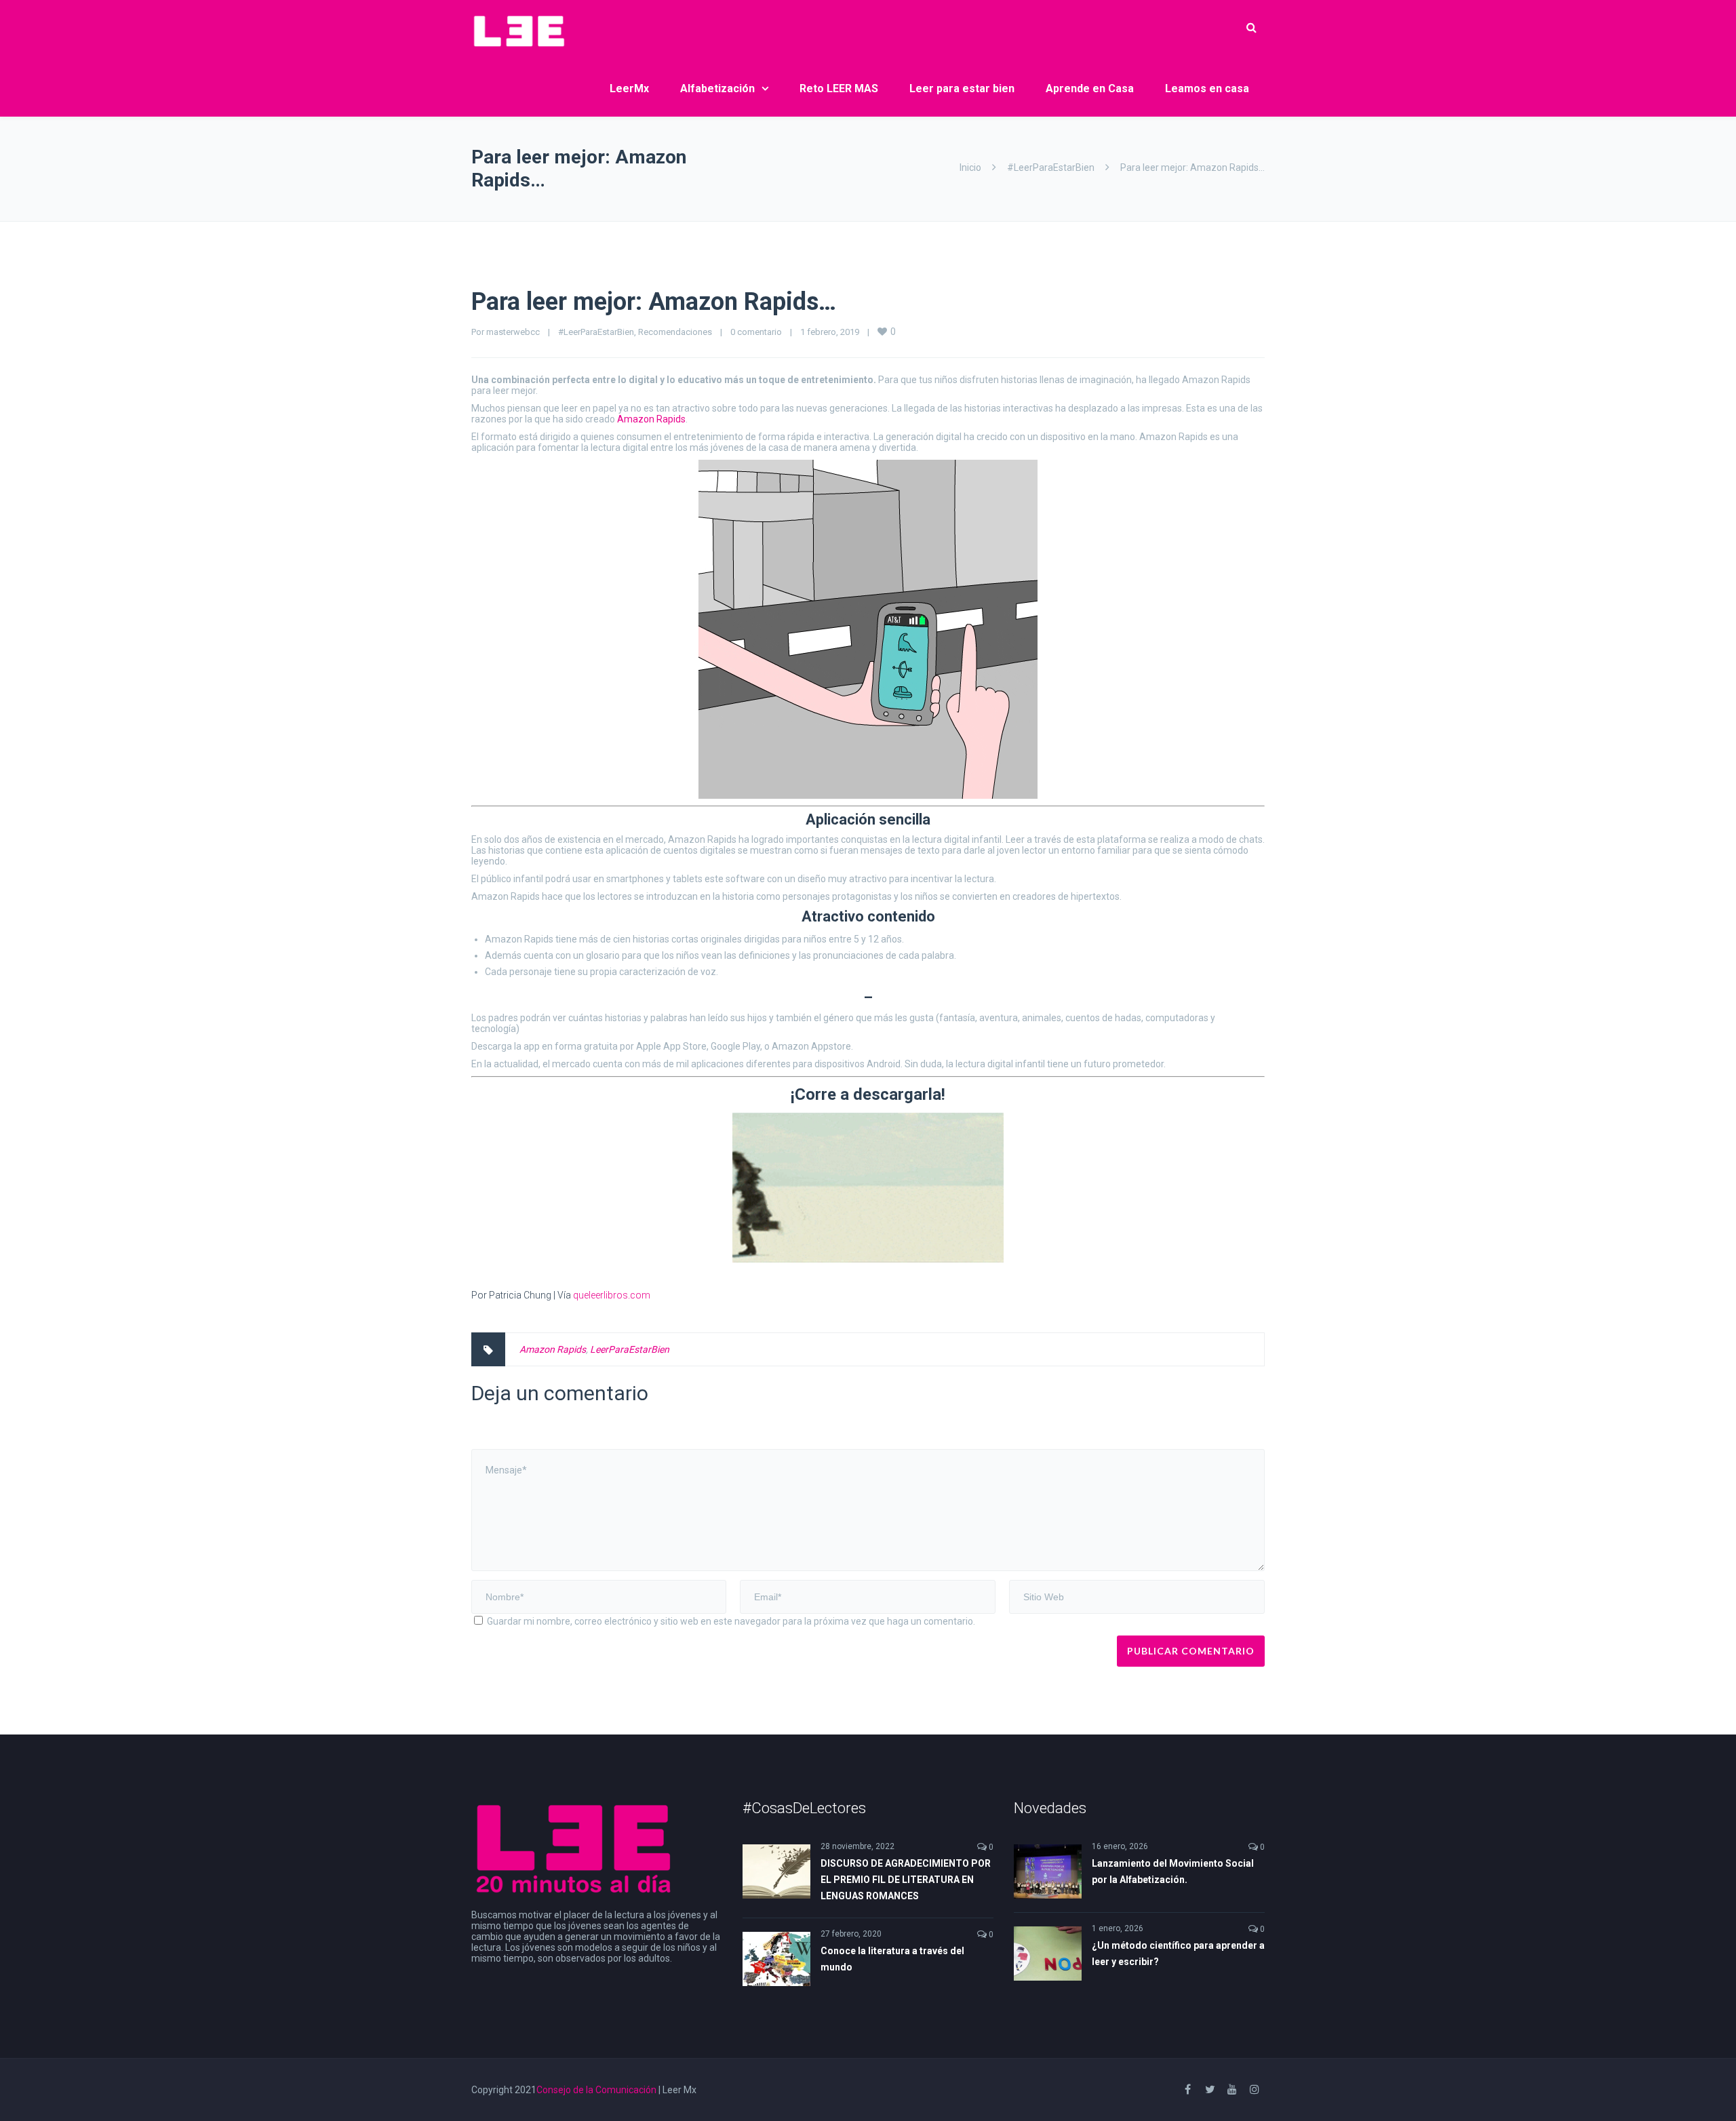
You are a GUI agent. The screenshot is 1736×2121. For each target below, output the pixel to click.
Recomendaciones (675, 332)
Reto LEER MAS (839, 88)
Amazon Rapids (651, 419)
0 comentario (756, 332)
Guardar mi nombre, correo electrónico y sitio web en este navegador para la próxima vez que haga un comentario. (731, 1621)
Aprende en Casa (1090, 88)
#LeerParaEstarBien (1051, 167)
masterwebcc (513, 332)
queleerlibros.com (612, 1295)
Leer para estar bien (962, 88)
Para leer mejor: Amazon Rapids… (654, 302)
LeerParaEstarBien (630, 1349)
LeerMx (629, 88)
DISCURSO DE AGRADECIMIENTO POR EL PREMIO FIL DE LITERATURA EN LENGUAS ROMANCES (906, 1880)
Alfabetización (717, 88)
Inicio (970, 167)
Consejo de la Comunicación (596, 2090)
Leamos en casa (1207, 88)
